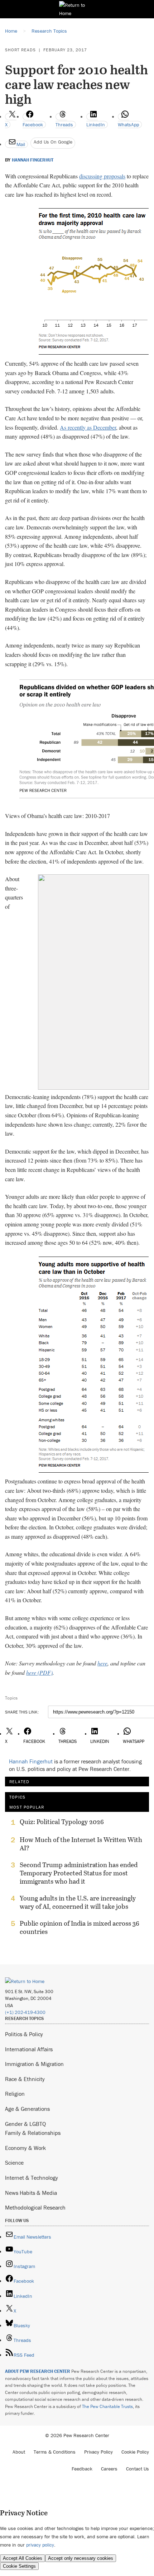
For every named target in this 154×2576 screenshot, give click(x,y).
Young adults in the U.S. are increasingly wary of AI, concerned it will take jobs (78, 1902)
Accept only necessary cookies (81, 2558)
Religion (15, 2094)
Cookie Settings (19, 2566)
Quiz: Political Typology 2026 (62, 1822)
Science (14, 2163)
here (102, 1663)
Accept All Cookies (23, 2558)
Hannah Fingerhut (33, 160)
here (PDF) (39, 1672)
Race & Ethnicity (25, 2079)
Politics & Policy (24, 2034)
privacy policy (40, 2545)
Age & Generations (27, 2109)
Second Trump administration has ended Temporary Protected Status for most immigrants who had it (79, 1873)
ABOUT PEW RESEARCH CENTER (38, 2371)
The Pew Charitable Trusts (107, 2406)
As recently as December (88, 427)
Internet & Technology (32, 2178)
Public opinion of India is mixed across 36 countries (80, 1927)
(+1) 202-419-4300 (25, 2012)
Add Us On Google (53, 142)
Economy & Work (25, 2148)
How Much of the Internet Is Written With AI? (81, 1844)
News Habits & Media (31, 2193)
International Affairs (29, 2049)
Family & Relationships (33, 2133)
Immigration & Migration (34, 2064)
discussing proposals (102, 176)
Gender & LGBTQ (25, 2124)
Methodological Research (35, 2207)
